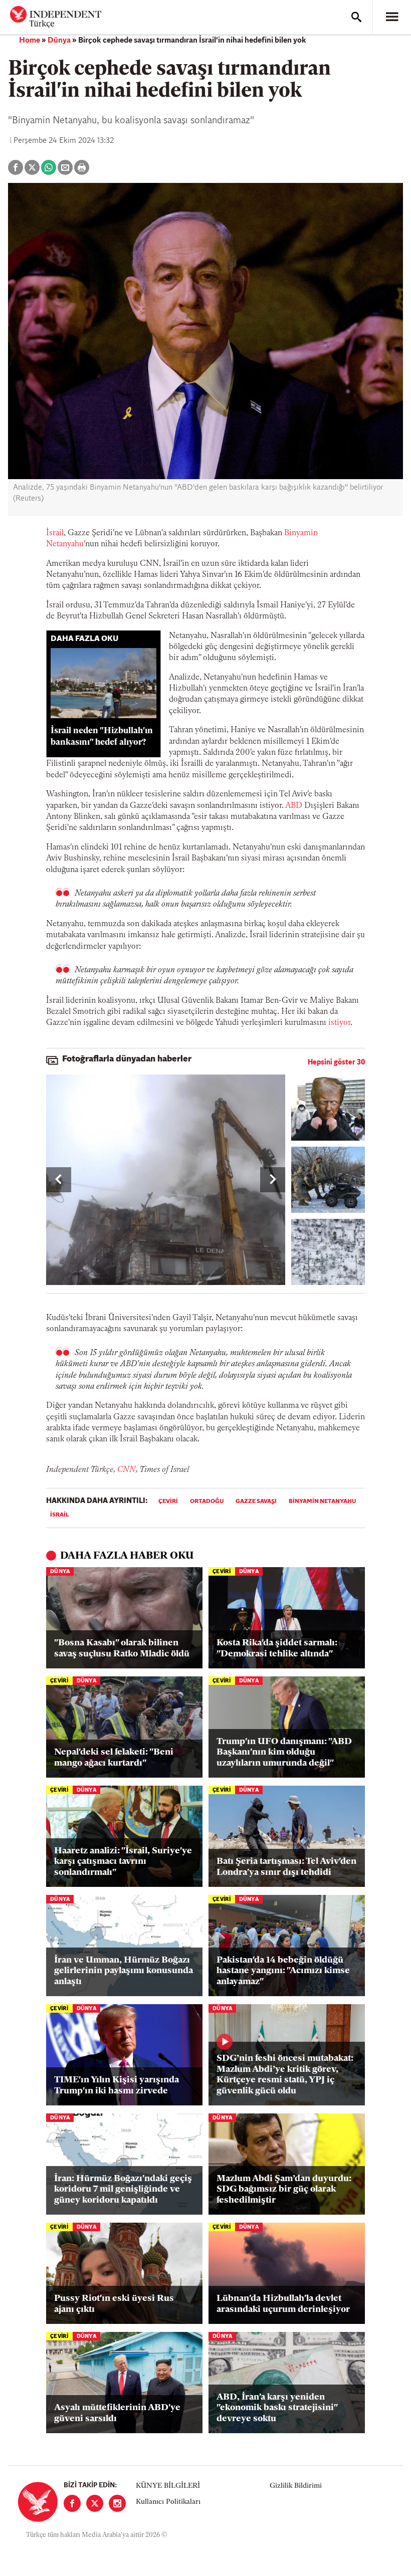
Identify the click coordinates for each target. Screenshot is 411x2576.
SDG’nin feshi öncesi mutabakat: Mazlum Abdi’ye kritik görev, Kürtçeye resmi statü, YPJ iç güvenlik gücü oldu (285, 2075)
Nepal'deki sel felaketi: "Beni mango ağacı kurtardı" (114, 1758)
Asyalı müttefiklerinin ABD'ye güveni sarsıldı (117, 2414)
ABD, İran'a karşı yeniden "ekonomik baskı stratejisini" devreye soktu (277, 2408)
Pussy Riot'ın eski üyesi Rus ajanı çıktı (114, 2304)
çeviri (168, 1501)
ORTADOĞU (207, 1501)
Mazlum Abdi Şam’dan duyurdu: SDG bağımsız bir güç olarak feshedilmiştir (284, 2190)
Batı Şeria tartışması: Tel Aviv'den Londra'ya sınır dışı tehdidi (286, 1867)
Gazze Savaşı (256, 1501)
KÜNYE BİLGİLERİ (168, 2486)
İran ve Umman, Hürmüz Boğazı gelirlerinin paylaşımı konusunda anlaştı (124, 1971)
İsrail (55, 533)
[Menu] (392, 17)
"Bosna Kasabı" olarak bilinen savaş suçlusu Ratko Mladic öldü (122, 1649)
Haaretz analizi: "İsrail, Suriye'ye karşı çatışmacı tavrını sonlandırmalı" (123, 1862)
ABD (294, 806)
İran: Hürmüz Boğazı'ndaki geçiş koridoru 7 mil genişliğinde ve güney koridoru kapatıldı (123, 2190)
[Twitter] (95, 2503)
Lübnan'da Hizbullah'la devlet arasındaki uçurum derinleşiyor (283, 2304)
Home (30, 41)
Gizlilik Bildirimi (296, 2486)
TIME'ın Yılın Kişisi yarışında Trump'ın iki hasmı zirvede (117, 2086)
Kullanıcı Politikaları (168, 2502)
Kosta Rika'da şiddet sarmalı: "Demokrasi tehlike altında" (277, 1649)
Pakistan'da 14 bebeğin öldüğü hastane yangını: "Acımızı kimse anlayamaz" (283, 1971)
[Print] (82, 167)
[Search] (356, 17)
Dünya (59, 41)
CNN (127, 1470)
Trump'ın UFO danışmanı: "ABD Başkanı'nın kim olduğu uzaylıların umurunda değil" (284, 1753)
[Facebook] (72, 2503)
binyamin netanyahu (322, 1501)
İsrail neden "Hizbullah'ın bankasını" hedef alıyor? (102, 737)
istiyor (339, 1023)
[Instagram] (117, 2503)
